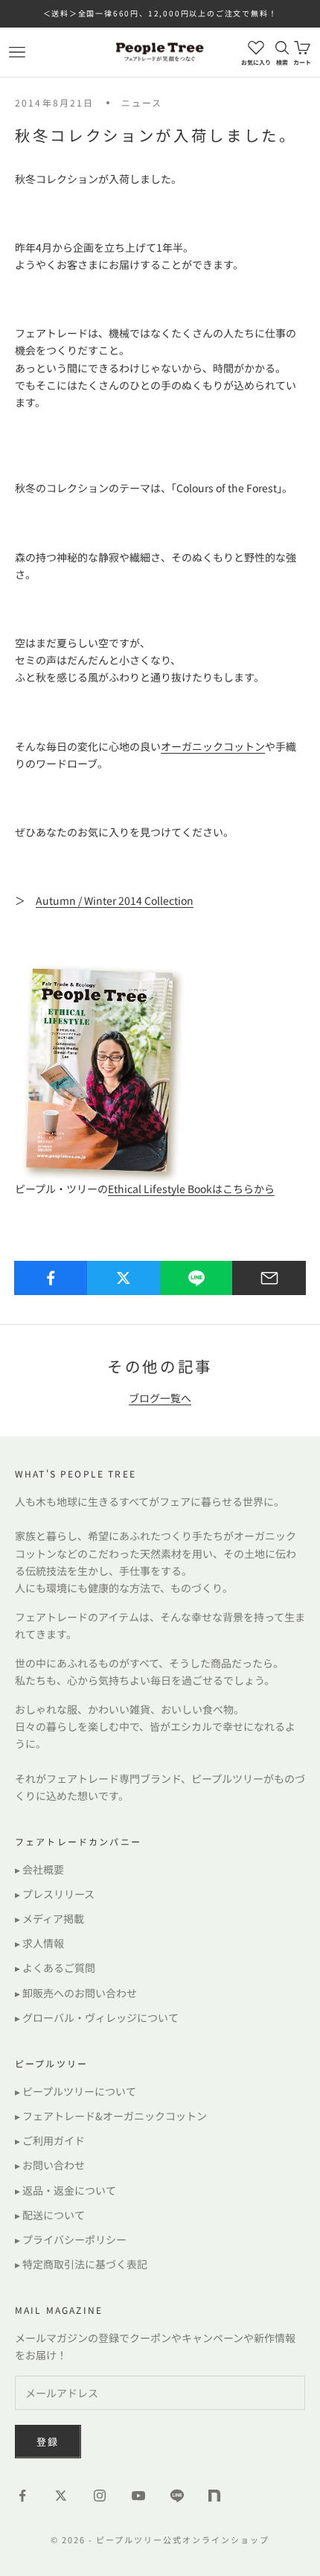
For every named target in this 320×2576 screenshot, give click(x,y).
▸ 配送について (50, 2215)
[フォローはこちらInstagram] (100, 2496)
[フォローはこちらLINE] (177, 2496)
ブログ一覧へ (160, 1398)
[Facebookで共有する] (51, 1278)
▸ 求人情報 (39, 1943)
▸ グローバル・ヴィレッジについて (97, 2017)
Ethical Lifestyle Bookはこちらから (191, 1189)
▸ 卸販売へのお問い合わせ (76, 1993)
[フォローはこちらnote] (216, 2497)
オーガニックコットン (213, 746)
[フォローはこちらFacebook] (22, 2496)
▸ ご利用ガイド (50, 2140)
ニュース (142, 102)
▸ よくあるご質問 (55, 1968)
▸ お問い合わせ (50, 2165)
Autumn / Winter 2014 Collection (115, 900)
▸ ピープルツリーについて (76, 2091)
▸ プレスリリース (55, 1894)
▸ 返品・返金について (65, 2190)
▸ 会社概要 (39, 1869)
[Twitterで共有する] (124, 1278)
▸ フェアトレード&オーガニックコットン (111, 2116)
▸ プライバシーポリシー (71, 2239)
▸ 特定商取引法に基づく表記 (81, 2264)
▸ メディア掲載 (49, 1918)
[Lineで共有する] (197, 1278)
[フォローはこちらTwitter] (61, 2496)
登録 (48, 2442)
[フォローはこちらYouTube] (138, 2496)
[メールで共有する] (269, 1278)
